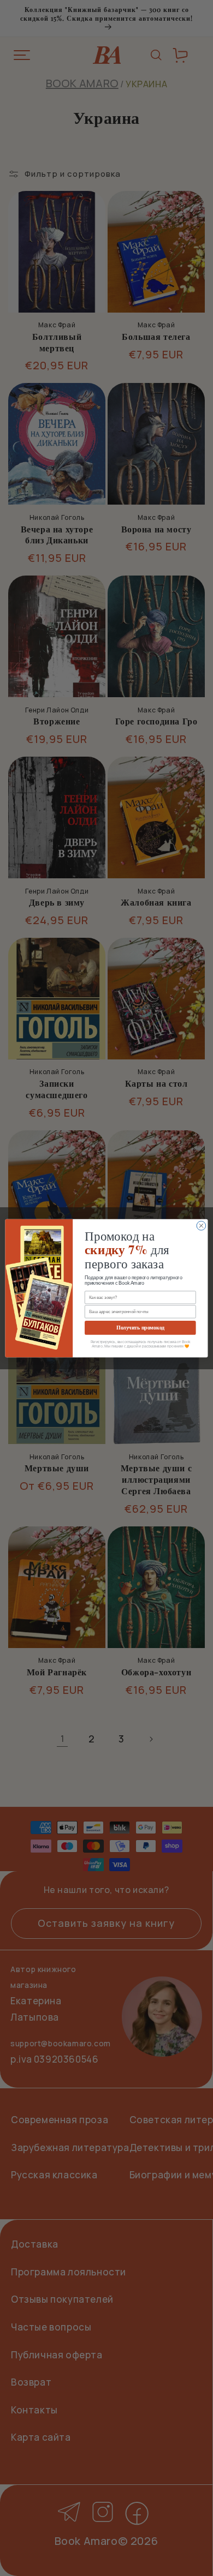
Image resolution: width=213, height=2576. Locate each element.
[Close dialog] (201, 1226)
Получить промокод (140, 1327)
